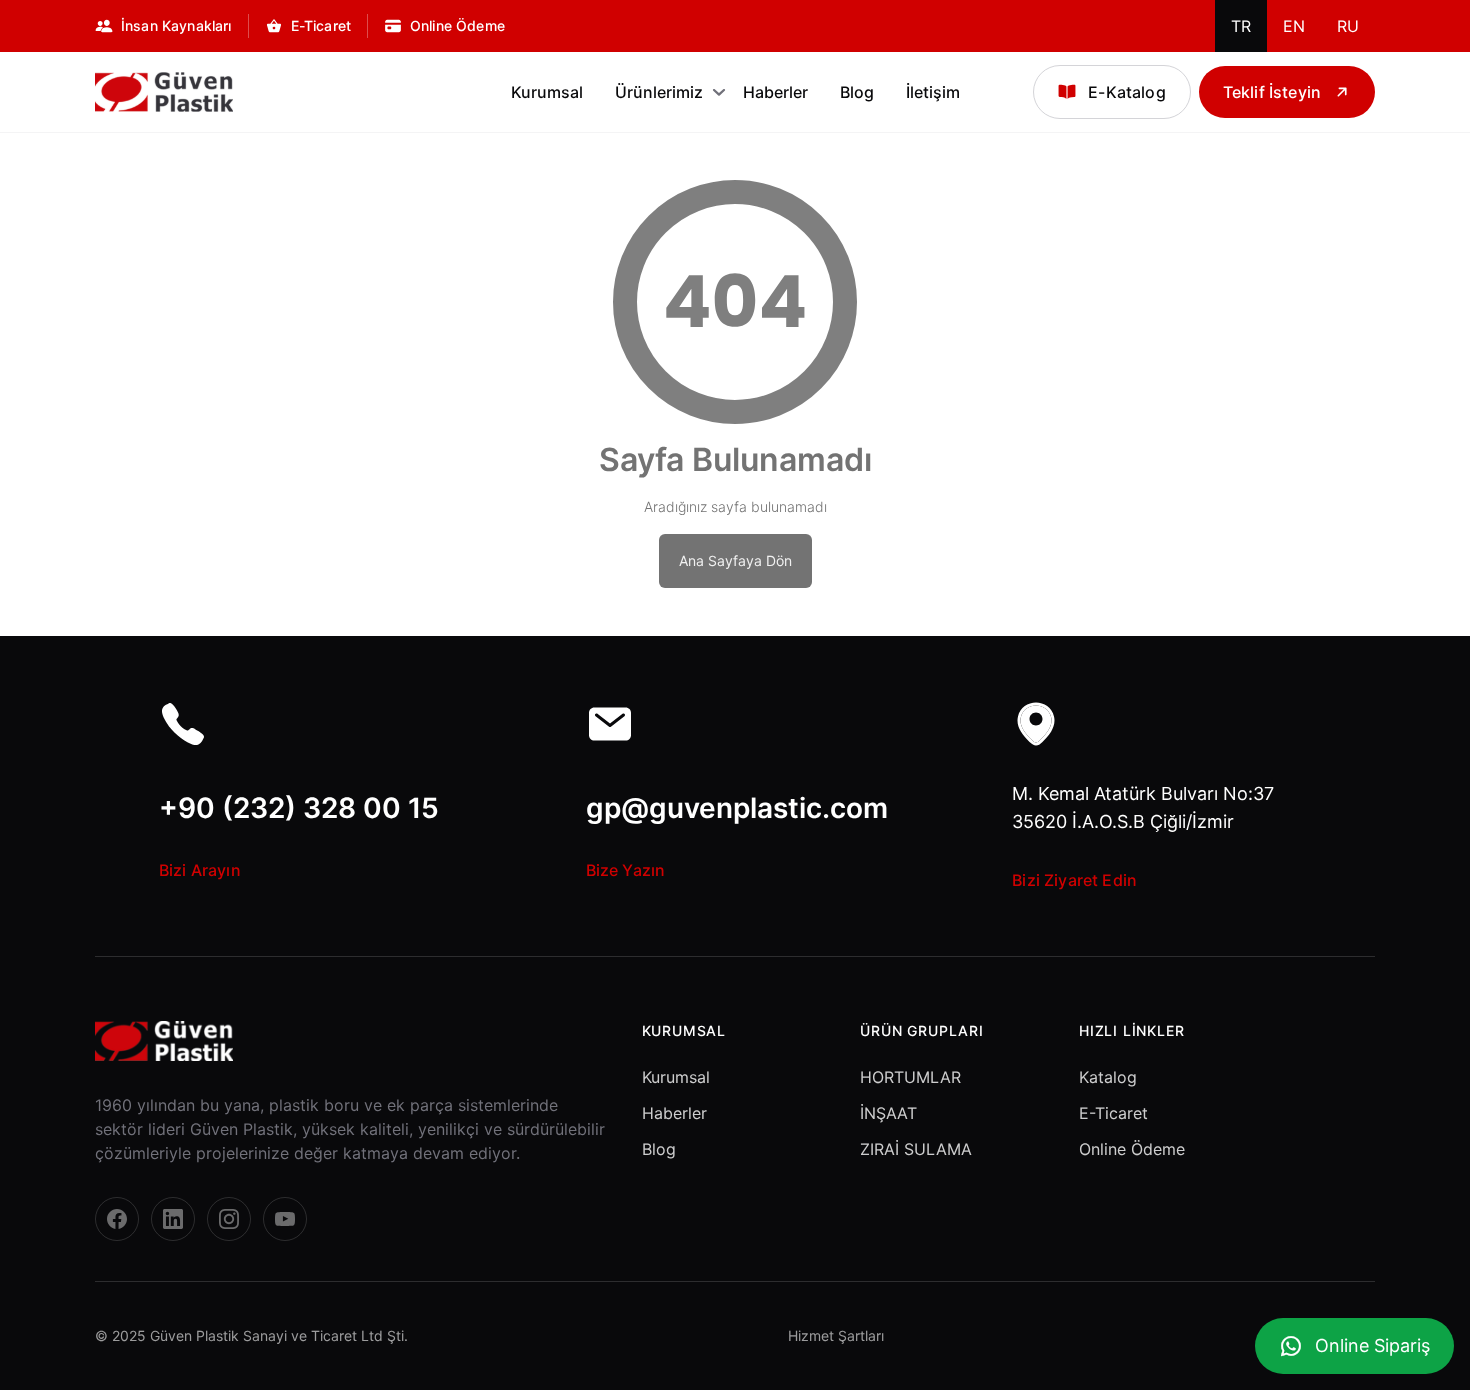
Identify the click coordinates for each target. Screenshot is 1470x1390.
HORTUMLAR (910, 1077)
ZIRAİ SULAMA (916, 1149)
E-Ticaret (1113, 1113)
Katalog (1108, 1077)
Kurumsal (547, 92)
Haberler (775, 92)
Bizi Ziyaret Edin (1074, 880)
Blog (857, 92)
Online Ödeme (1132, 1149)
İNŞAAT (888, 1113)
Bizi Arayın (200, 870)
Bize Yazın (626, 870)
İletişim (933, 92)
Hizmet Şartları (836, 1335)
